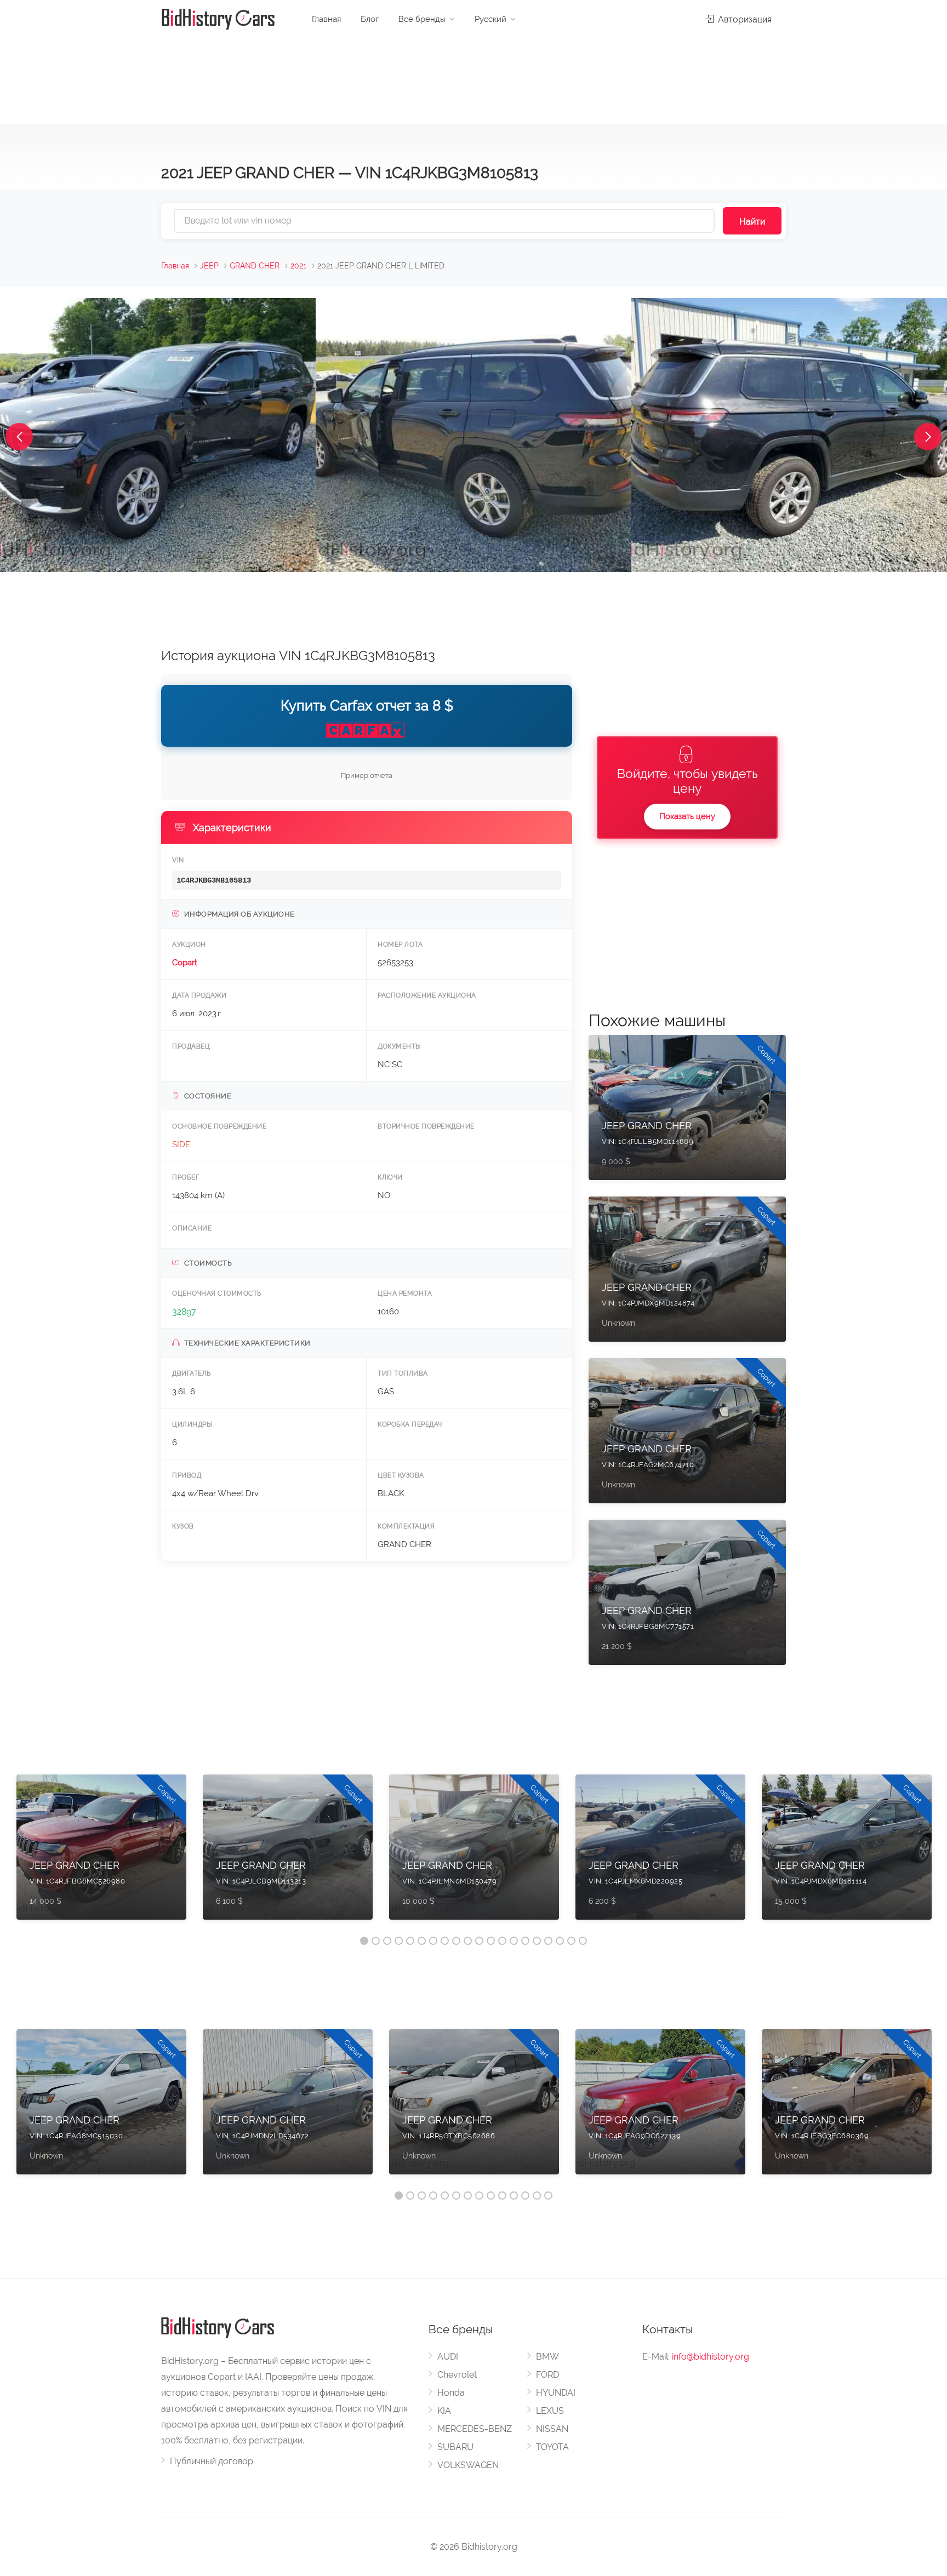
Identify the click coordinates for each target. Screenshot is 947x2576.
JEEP (209, 266)
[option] (101, 1853)
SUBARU (455, 2447)
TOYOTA (552, 2447)
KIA (444, 2411)
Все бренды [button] (422, 19)
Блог (370, 19)
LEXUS (550, 2411)
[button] (19, 437)
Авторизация (744, 19)
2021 (298, 266)
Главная (326, 19)
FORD (547, 2375)
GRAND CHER (255, 266)
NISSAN (552, 2429)
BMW (547, 2357)
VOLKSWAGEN (468, 2465)
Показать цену (687, 816)
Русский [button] (490, 19)
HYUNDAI (556, 2393)
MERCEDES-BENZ (475, 2429)
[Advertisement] (473, 77)
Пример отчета (367, 775)
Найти (752, 222)
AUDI (448, 2357)
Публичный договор (212, 2461)
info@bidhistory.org (711, 2357)
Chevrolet (457, 2375)
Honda (451, 2393)
